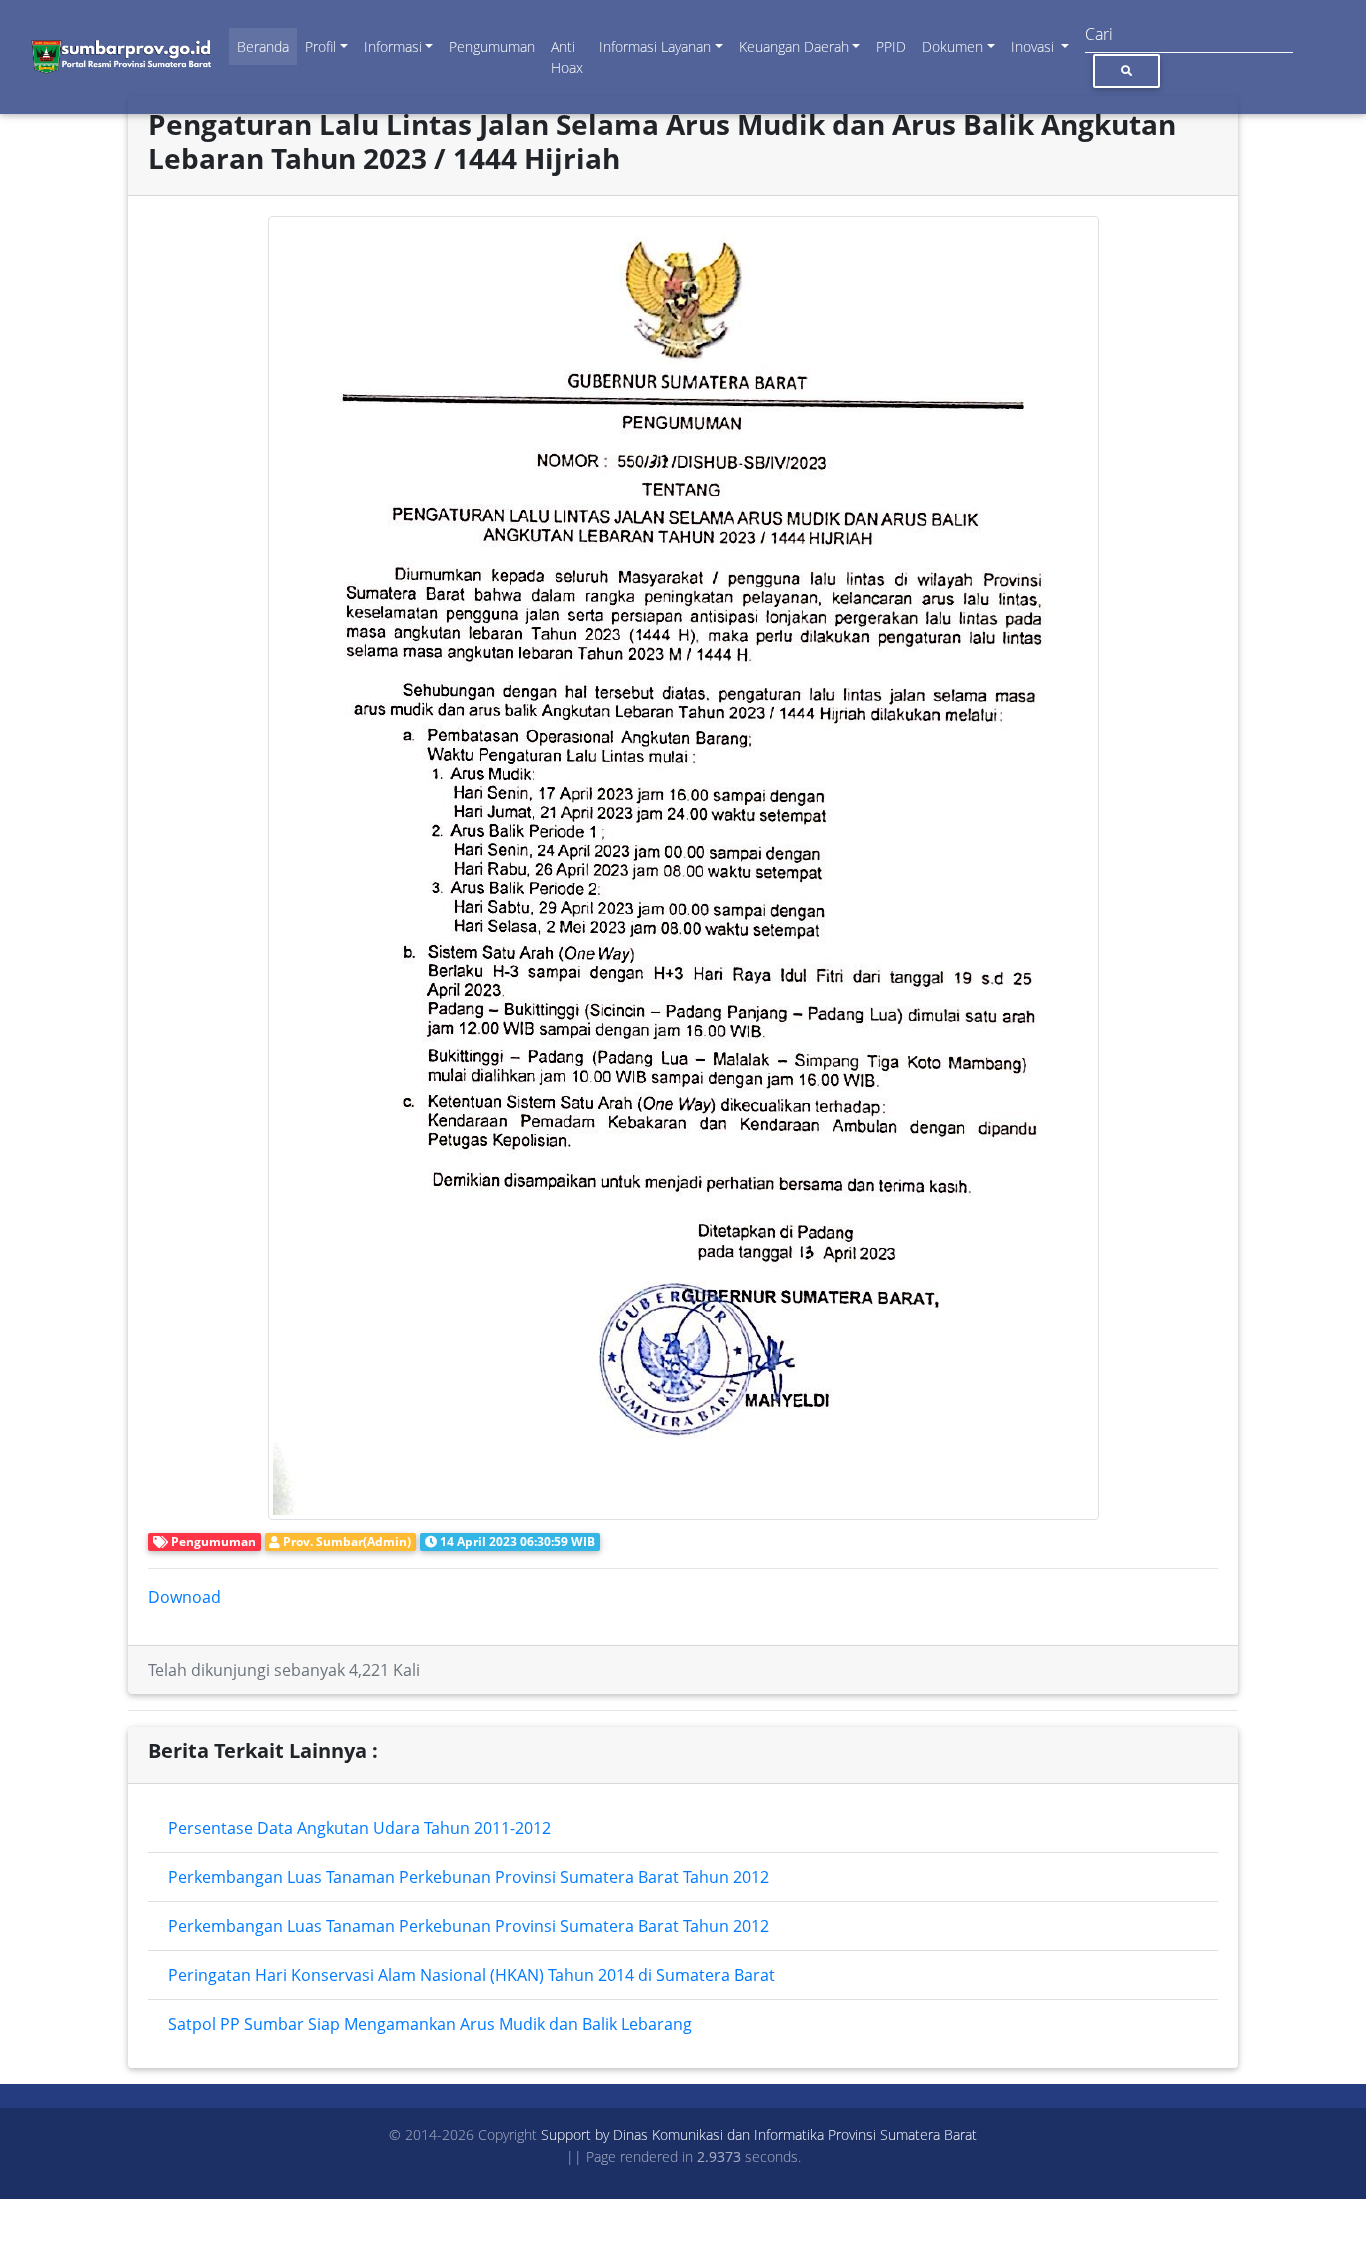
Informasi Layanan (655, 46)
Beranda (263, 46)
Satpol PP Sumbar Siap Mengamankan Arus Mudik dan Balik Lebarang (430, 2024)
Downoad (184, 1597)
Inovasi (1034, 46)
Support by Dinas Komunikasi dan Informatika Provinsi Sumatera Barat (759, 2134)
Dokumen (952, 46)
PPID (891, 46)
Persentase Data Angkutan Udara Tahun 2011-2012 (359, 1828)
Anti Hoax (567, 57)
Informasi (393, 46)
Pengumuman (492, 46)
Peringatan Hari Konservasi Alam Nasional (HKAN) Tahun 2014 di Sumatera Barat (471, 1975)
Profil (320, 46)
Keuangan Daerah (794, 46)
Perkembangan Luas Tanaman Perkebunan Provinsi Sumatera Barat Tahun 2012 (468, 1877)
